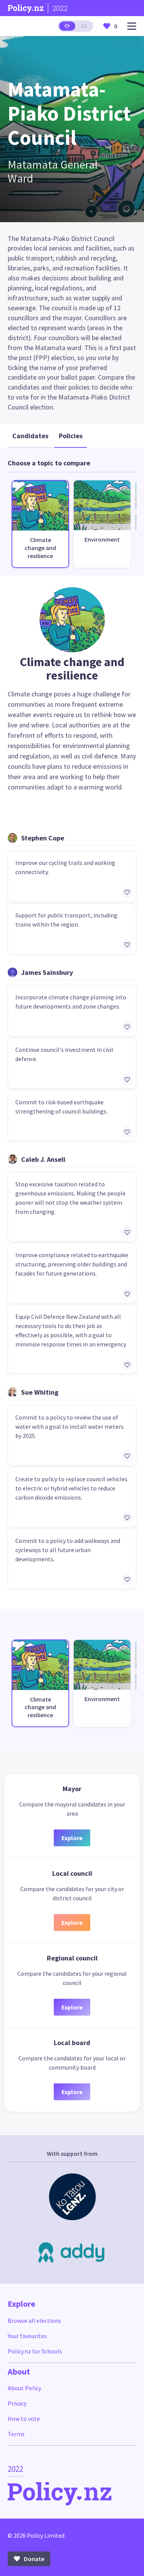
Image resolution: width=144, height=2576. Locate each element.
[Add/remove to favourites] (127, 893)
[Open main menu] (132, 26)
